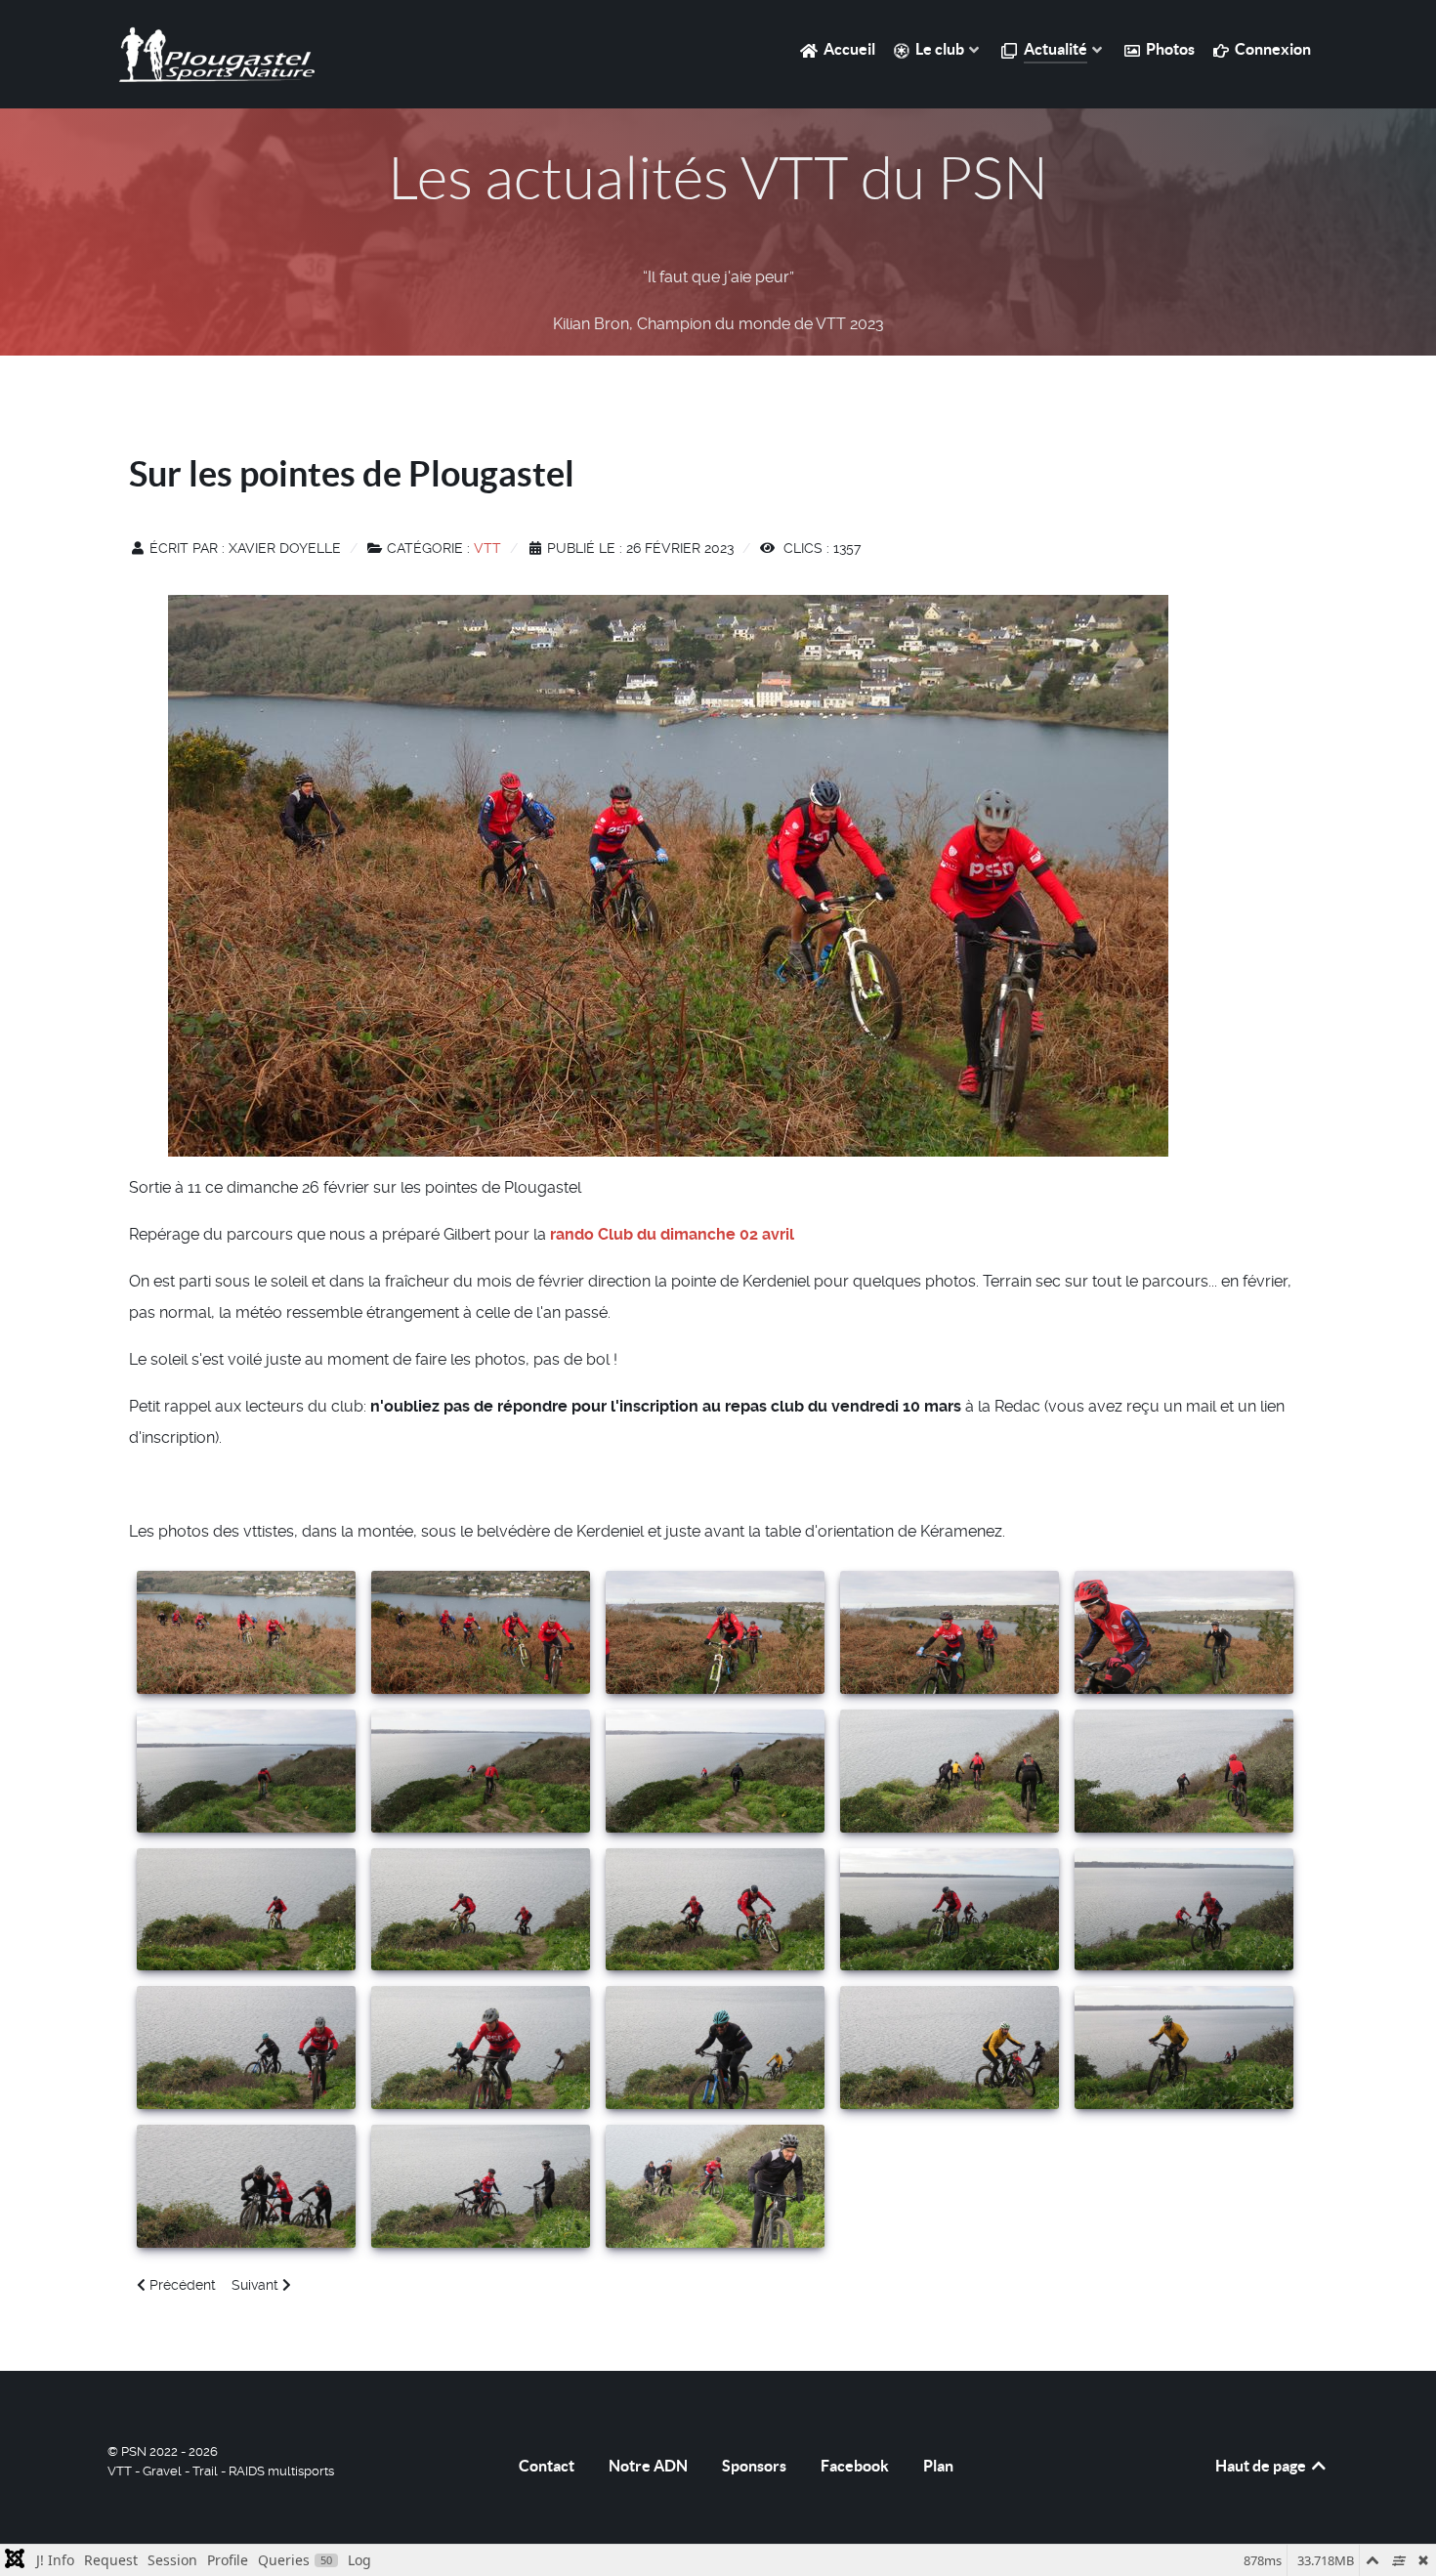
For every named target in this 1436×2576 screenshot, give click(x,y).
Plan (938, 2466)
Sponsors (754, 2466)
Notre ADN (648, 2466)
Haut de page (1262, 2466)
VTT (487, 548)
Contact (547, 2466)
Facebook (855, 2466)
